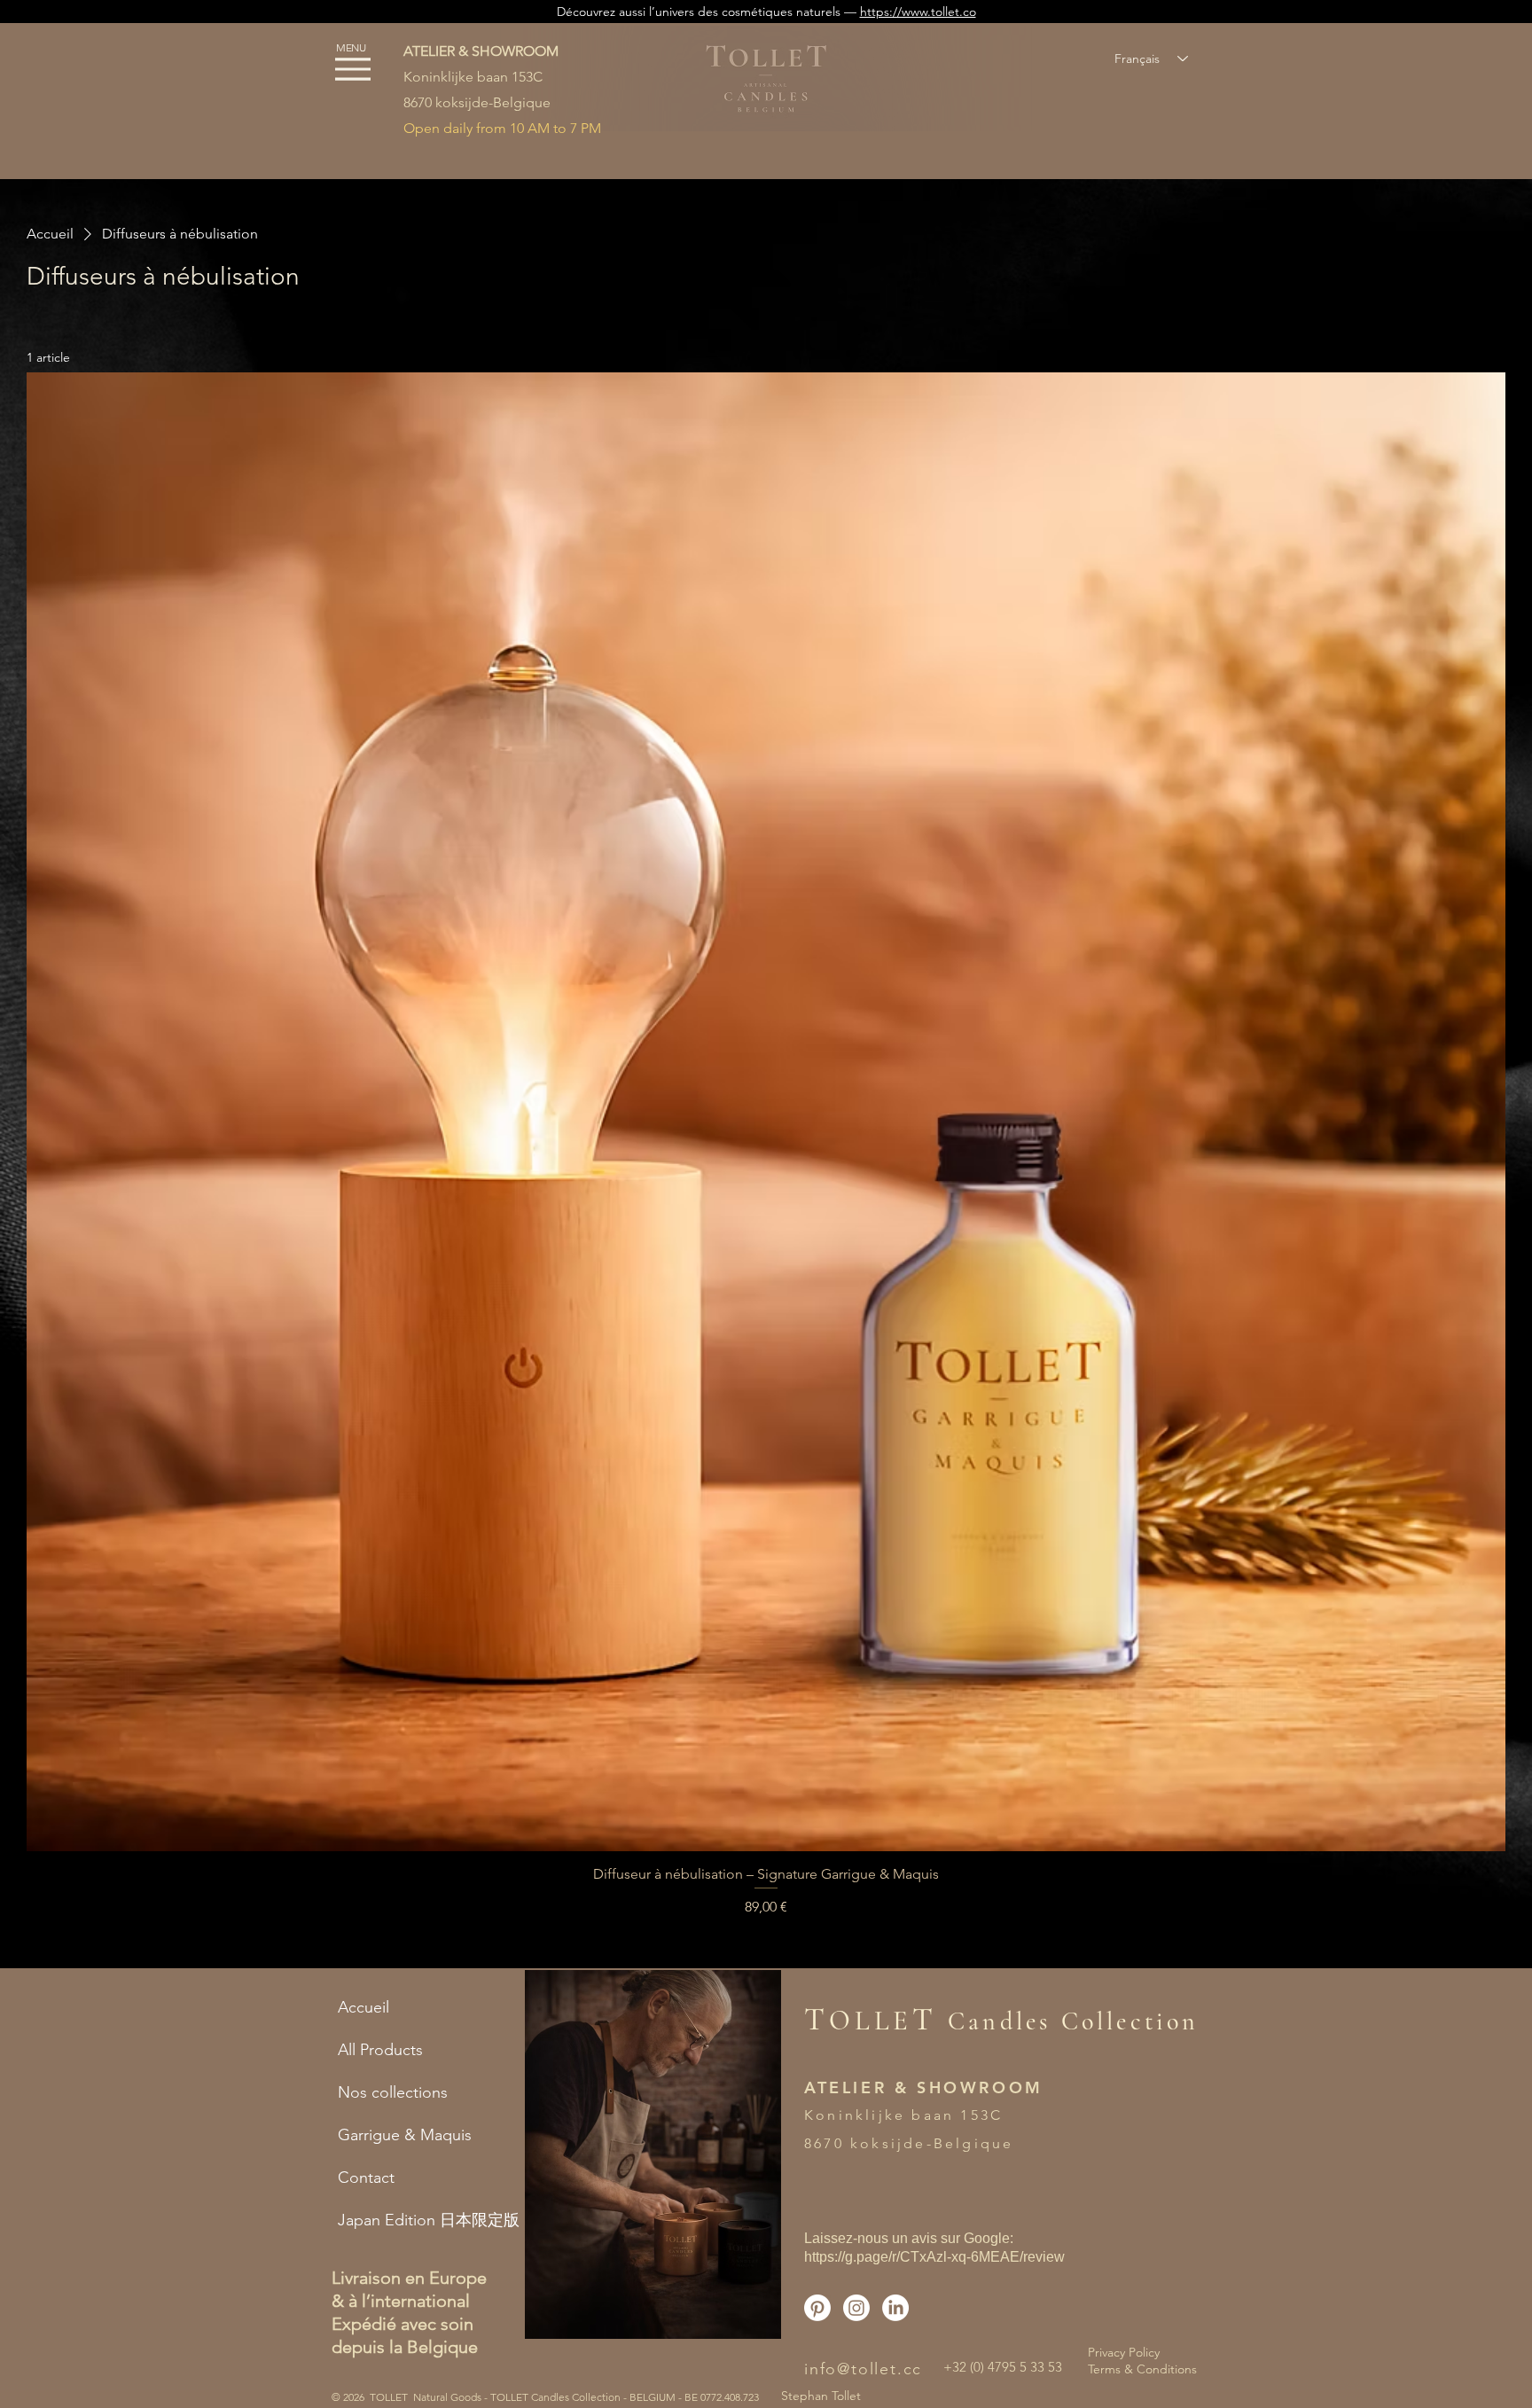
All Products (380, 2050)
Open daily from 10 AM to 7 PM (502, 128)
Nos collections (393, 2092)
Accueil (363, 2007)
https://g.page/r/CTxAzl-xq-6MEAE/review (934, 2257)
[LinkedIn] (895, 2308)
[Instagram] (856, 2308)
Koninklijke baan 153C (473, 77)
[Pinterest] (817, 2308)
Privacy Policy (1124, 2352)
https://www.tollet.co (918, 12)
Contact (366, 2177)
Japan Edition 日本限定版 (418, 2220)
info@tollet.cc (863, 2369)
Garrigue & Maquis (405, 2135)
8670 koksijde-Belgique (477, 102)
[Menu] (352, 69)
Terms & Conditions (1142, 2369)
